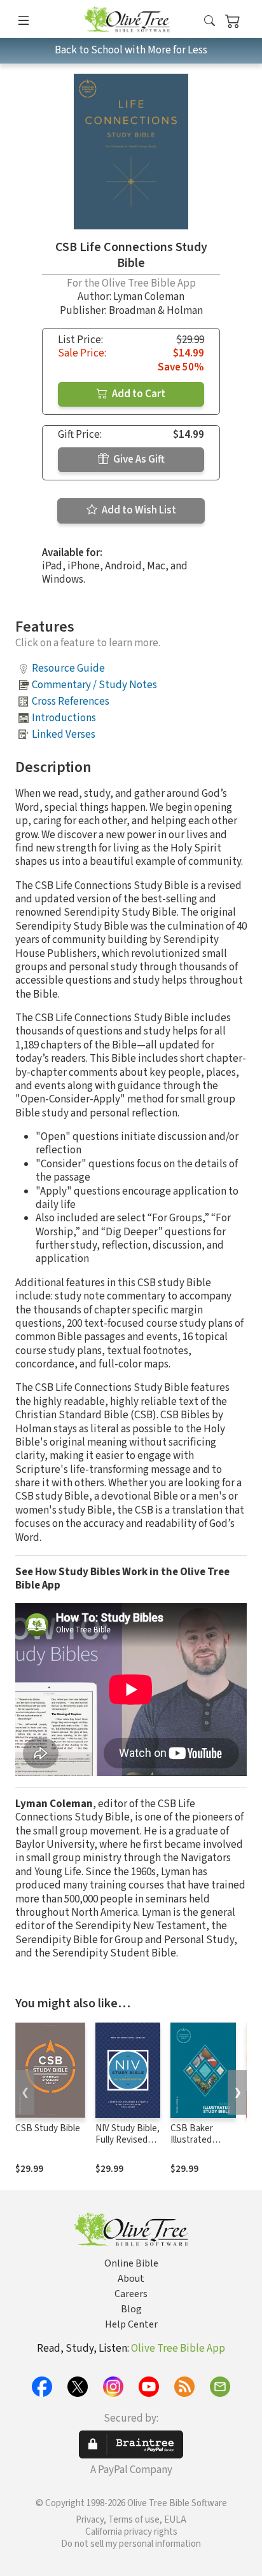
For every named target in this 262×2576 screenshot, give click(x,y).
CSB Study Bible (48, 2128)
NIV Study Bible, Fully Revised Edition (128, 2140)
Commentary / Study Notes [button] (94, 685)
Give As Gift (138, 459)
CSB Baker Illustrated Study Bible (193, 2140)
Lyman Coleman (149, 297)
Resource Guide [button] (68, 668)
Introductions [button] (64, 718)
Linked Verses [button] (64, 735)
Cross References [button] (71, 702)
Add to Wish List (138, 510)
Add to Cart (138, 394)
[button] (210, 21)
